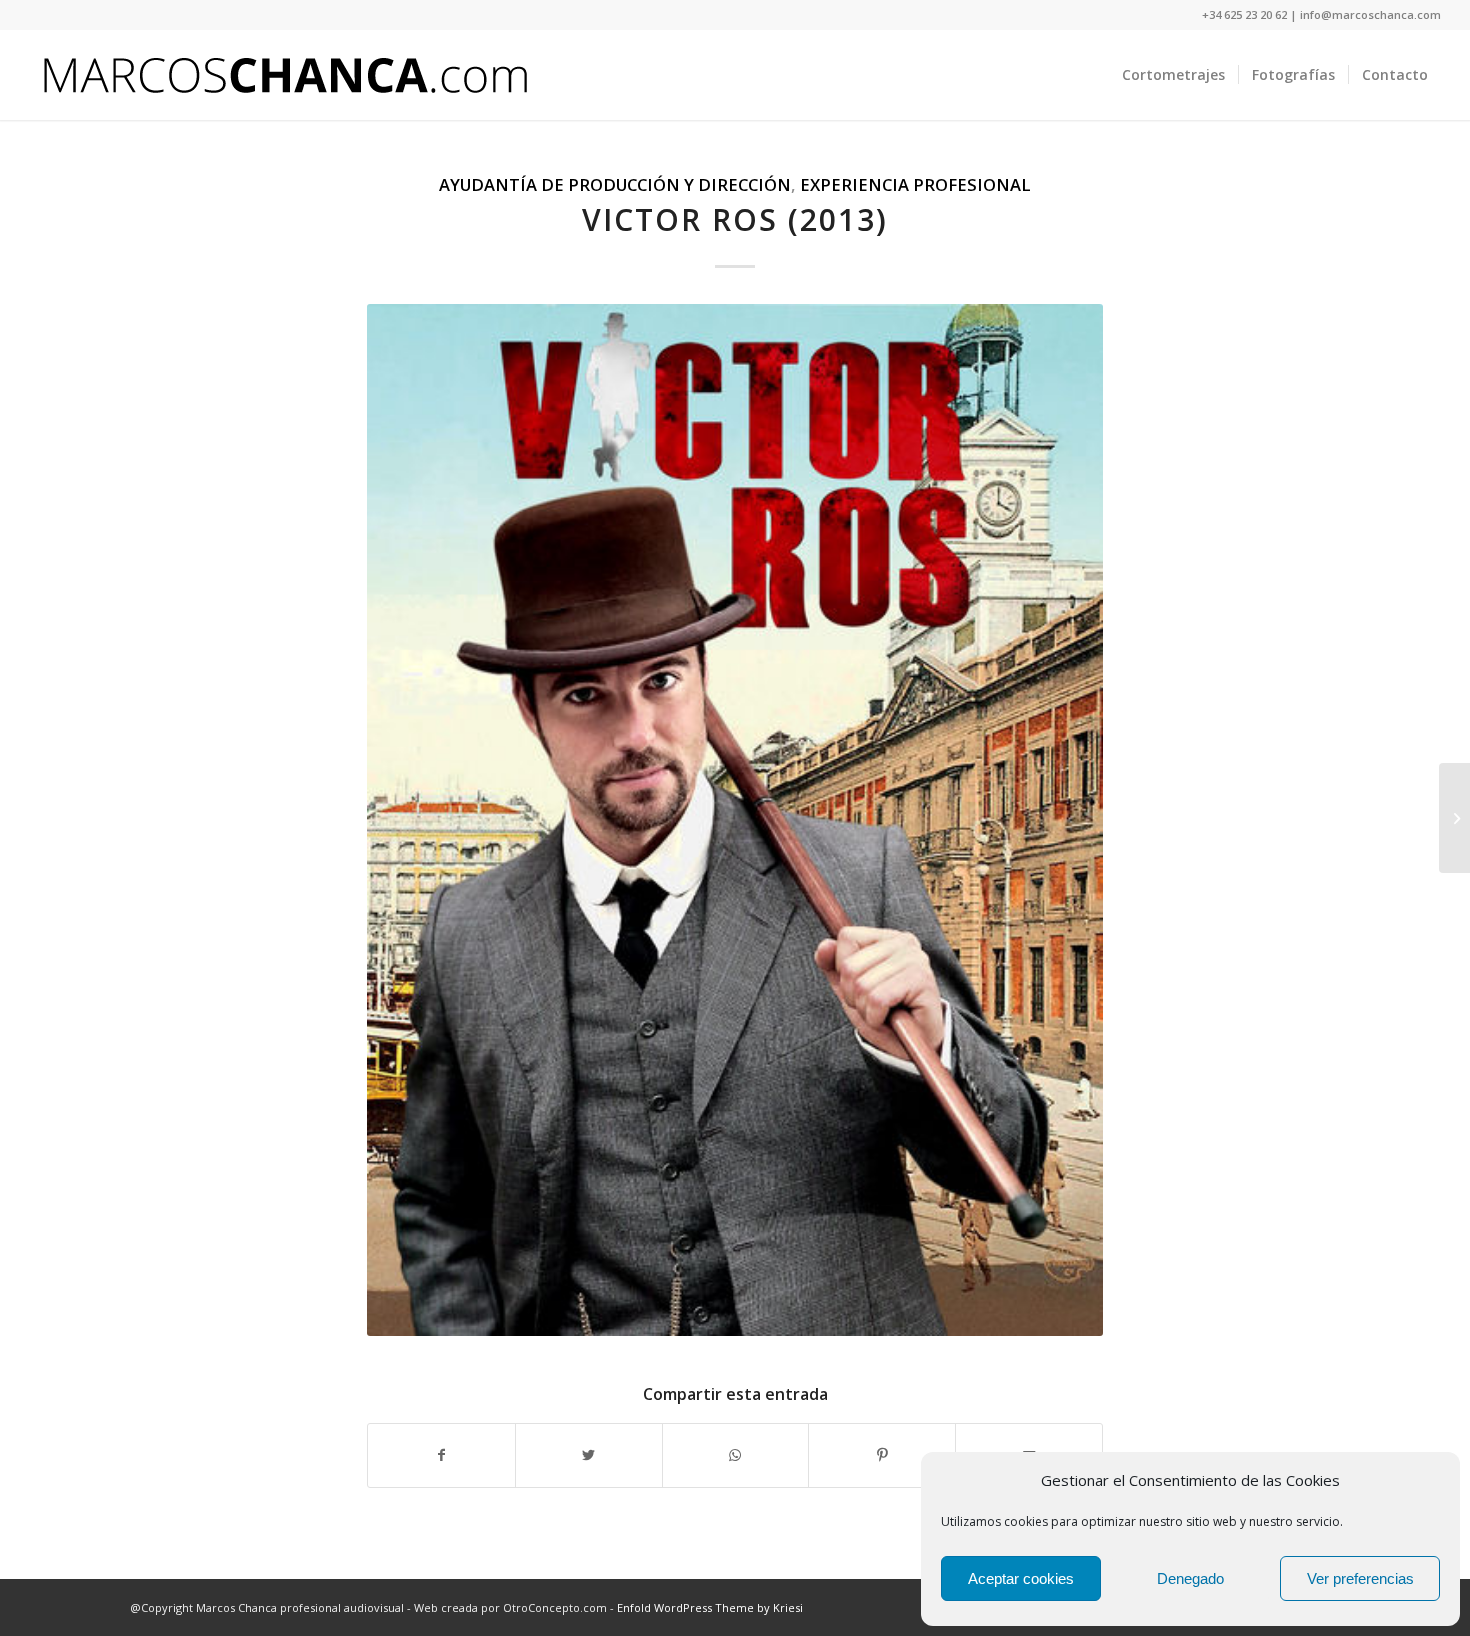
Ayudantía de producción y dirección (615, 184)
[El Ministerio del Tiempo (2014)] (1454, 818)
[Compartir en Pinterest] (882, 1455)
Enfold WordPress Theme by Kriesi (710, 1607)
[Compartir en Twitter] (589, 1455)
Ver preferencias (1360, 1578)
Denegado (1190, 1578)
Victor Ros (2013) (735, 219)
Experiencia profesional (915, 184)
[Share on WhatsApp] (736, 1455)
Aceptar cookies (1021, 1578)
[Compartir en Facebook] (441, 1455)
